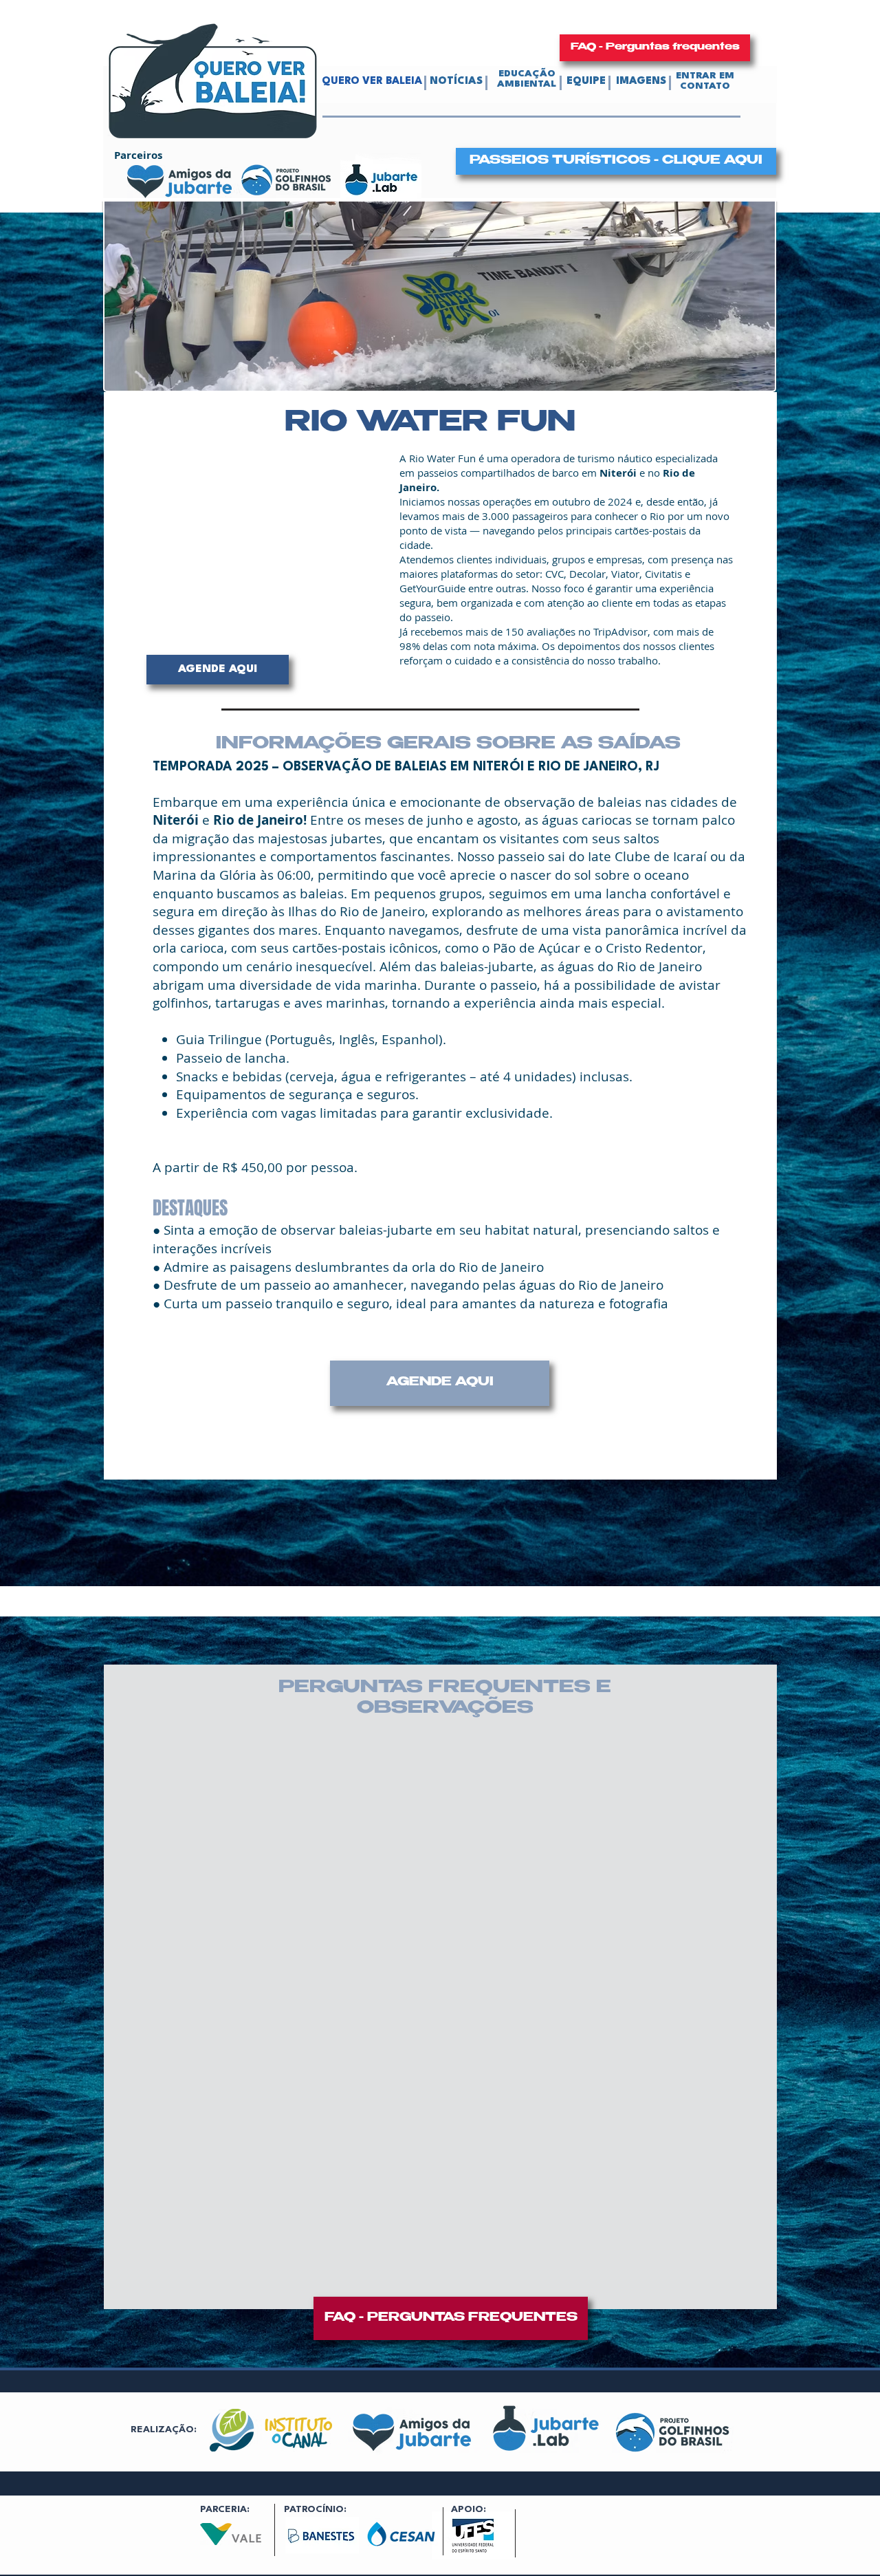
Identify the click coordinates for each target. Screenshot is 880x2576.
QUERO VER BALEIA (372, 82)
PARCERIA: (225, 2509)
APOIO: (469, 2509)
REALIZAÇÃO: (164, 2429)
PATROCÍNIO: (315, 2509)
